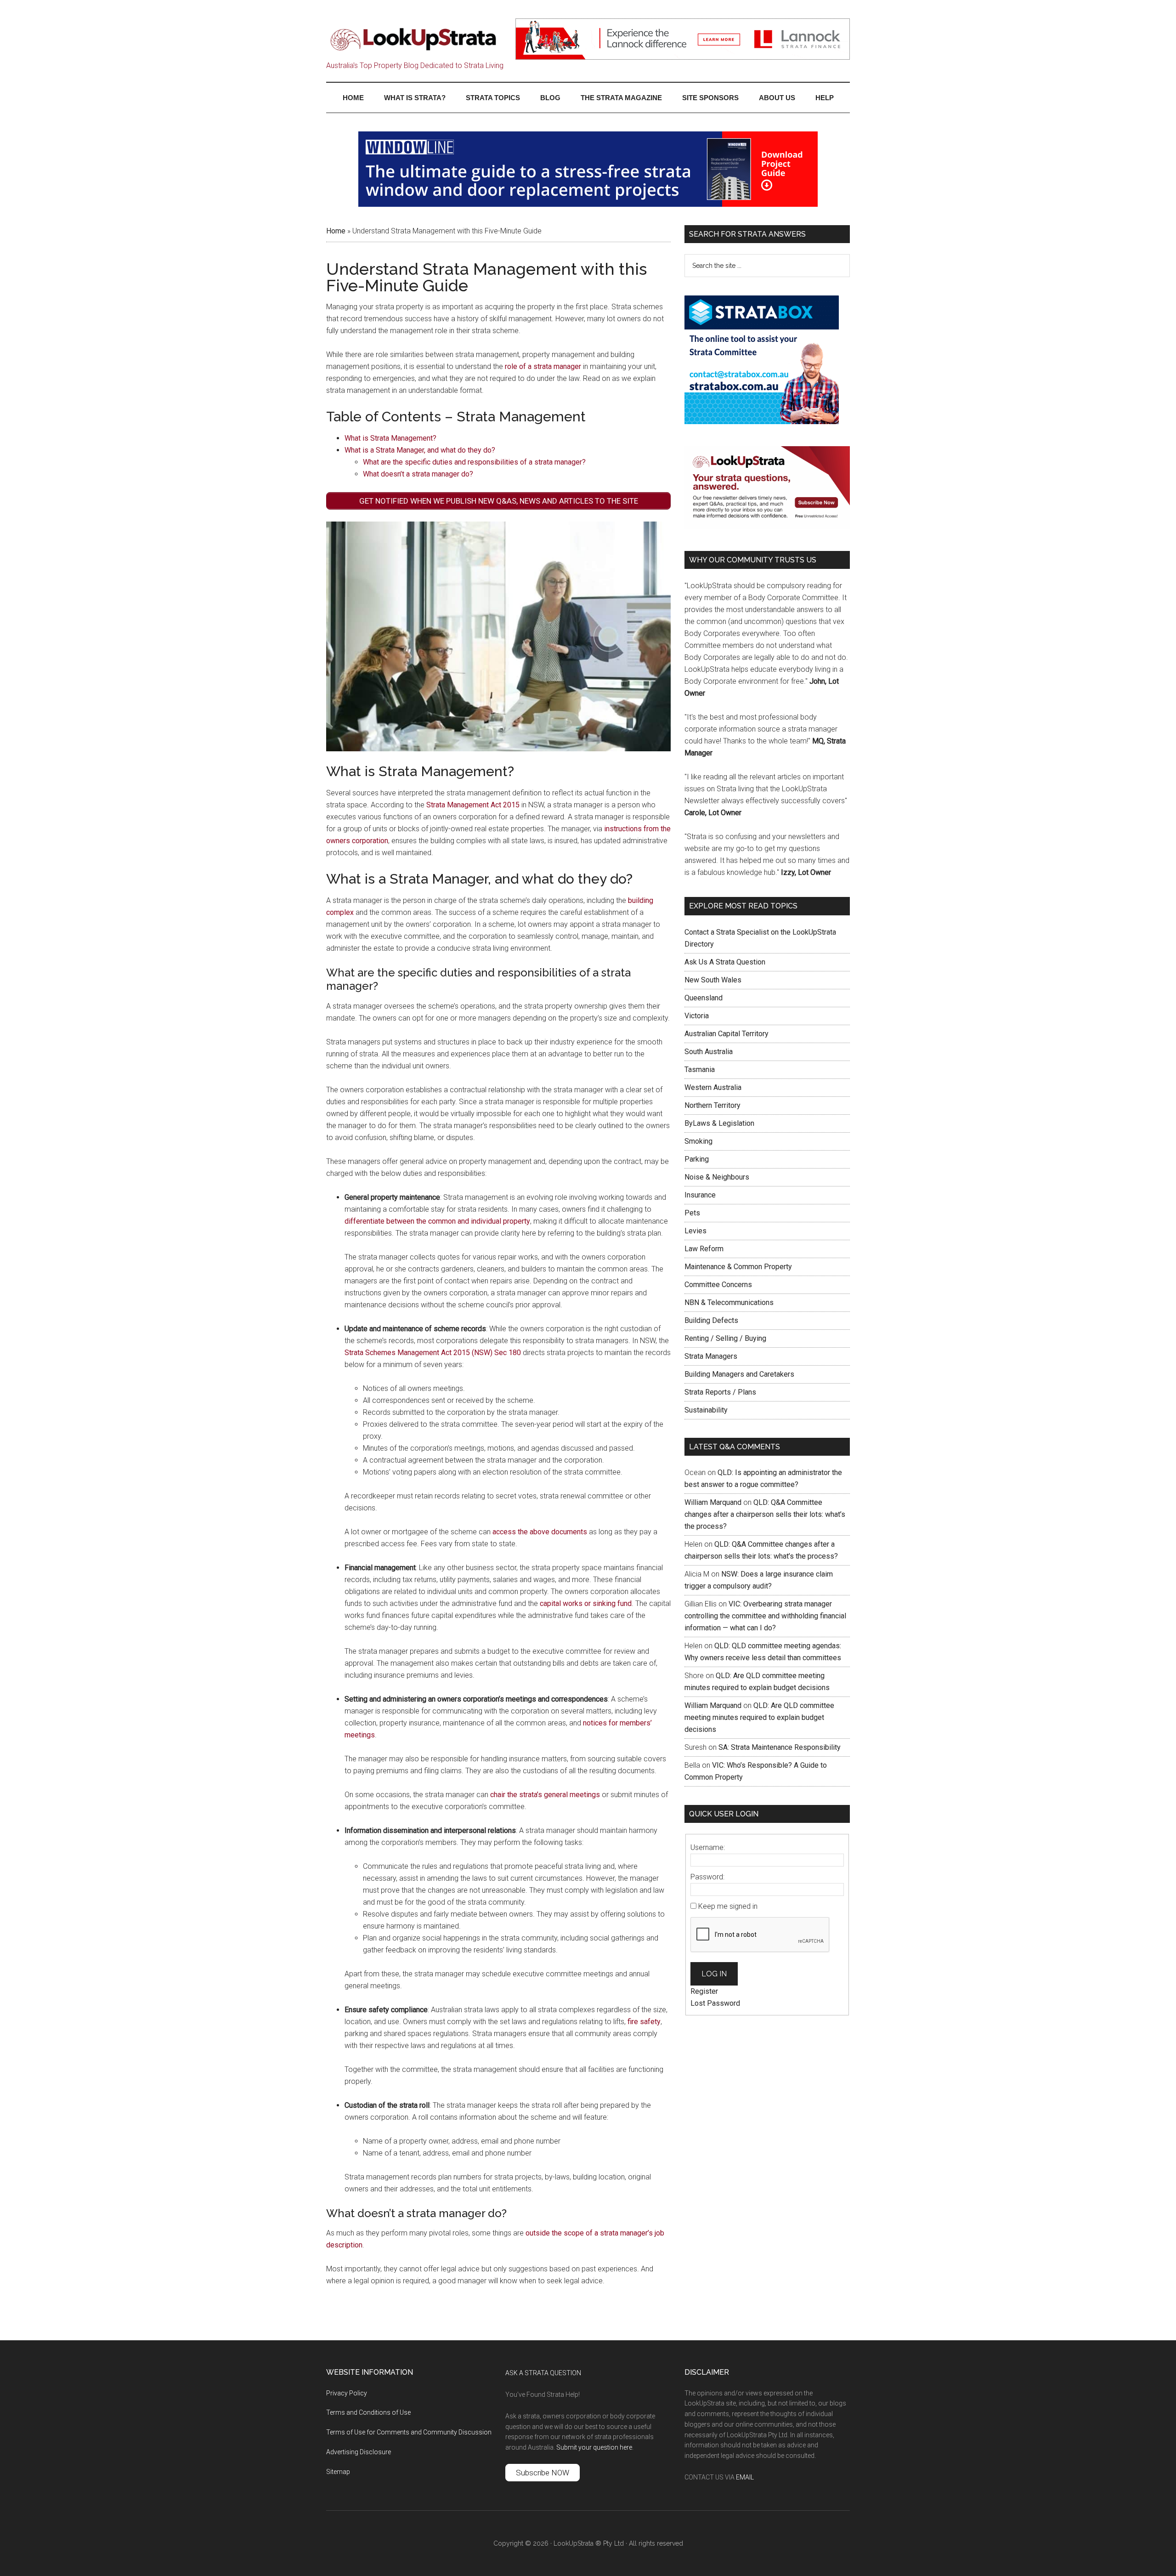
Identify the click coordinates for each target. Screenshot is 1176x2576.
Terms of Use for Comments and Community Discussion (409, 2432)
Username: (708, 1847)
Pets (692, 1213)
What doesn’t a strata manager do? (418, 474)
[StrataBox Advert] (762, 422)
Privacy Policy (347, 2393)
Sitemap (338, 2472)
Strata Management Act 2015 (473, 805)
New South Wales (713, 980)
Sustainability (706, 1410)
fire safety (644, 2022)
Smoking (698, 1141)
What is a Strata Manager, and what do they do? (420, 450)
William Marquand (713, 1502)
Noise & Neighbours (717, 1177)
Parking (697, 1159)
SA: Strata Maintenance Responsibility (780, 1747)
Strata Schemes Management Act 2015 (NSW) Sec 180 (433, 1353)
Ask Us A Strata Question (725, 962)
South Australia (709, 1052)
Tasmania (700, 1070)
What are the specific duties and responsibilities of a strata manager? (474, 462)
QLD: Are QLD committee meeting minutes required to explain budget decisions (759, 1717)
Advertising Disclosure (359, 2452)
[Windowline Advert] (588, 204)
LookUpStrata (413, 39)
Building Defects (711, 1320)
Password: (707, 1877)
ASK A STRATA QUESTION (543, 2373)
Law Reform (704, 1249)
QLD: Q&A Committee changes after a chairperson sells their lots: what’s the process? (765, 1514)
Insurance (700, 1195)
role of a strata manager (543, 366)
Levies (695, 1231)
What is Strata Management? (390, 438)
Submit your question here (594, 2447)
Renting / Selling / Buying (725, 1338)
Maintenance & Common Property (738, 1267)
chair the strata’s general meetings (545, 1795)
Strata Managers (711, 1356)
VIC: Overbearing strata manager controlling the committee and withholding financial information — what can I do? (765, 1616)
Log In (714, 1974)
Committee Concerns (718, 1285)
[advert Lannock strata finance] (683, 57)
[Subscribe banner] (767, 526)
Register (704, 1991)
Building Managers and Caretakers (739, 1374)
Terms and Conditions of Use (368, 2412)
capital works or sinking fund (586, 1603)
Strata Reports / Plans (720, 1392)
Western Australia (713, 1087)
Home (336, 231)
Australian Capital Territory (727, 1034)
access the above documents (540, 1532)
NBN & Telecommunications (729, 1302)
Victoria (697, 1016)
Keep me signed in (728, 1906)
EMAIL (745, 2477)
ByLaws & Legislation (719, 1123)
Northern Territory (712, 1105)
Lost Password (715, 2003)
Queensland (704, 998)
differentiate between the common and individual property (437, 1221)
